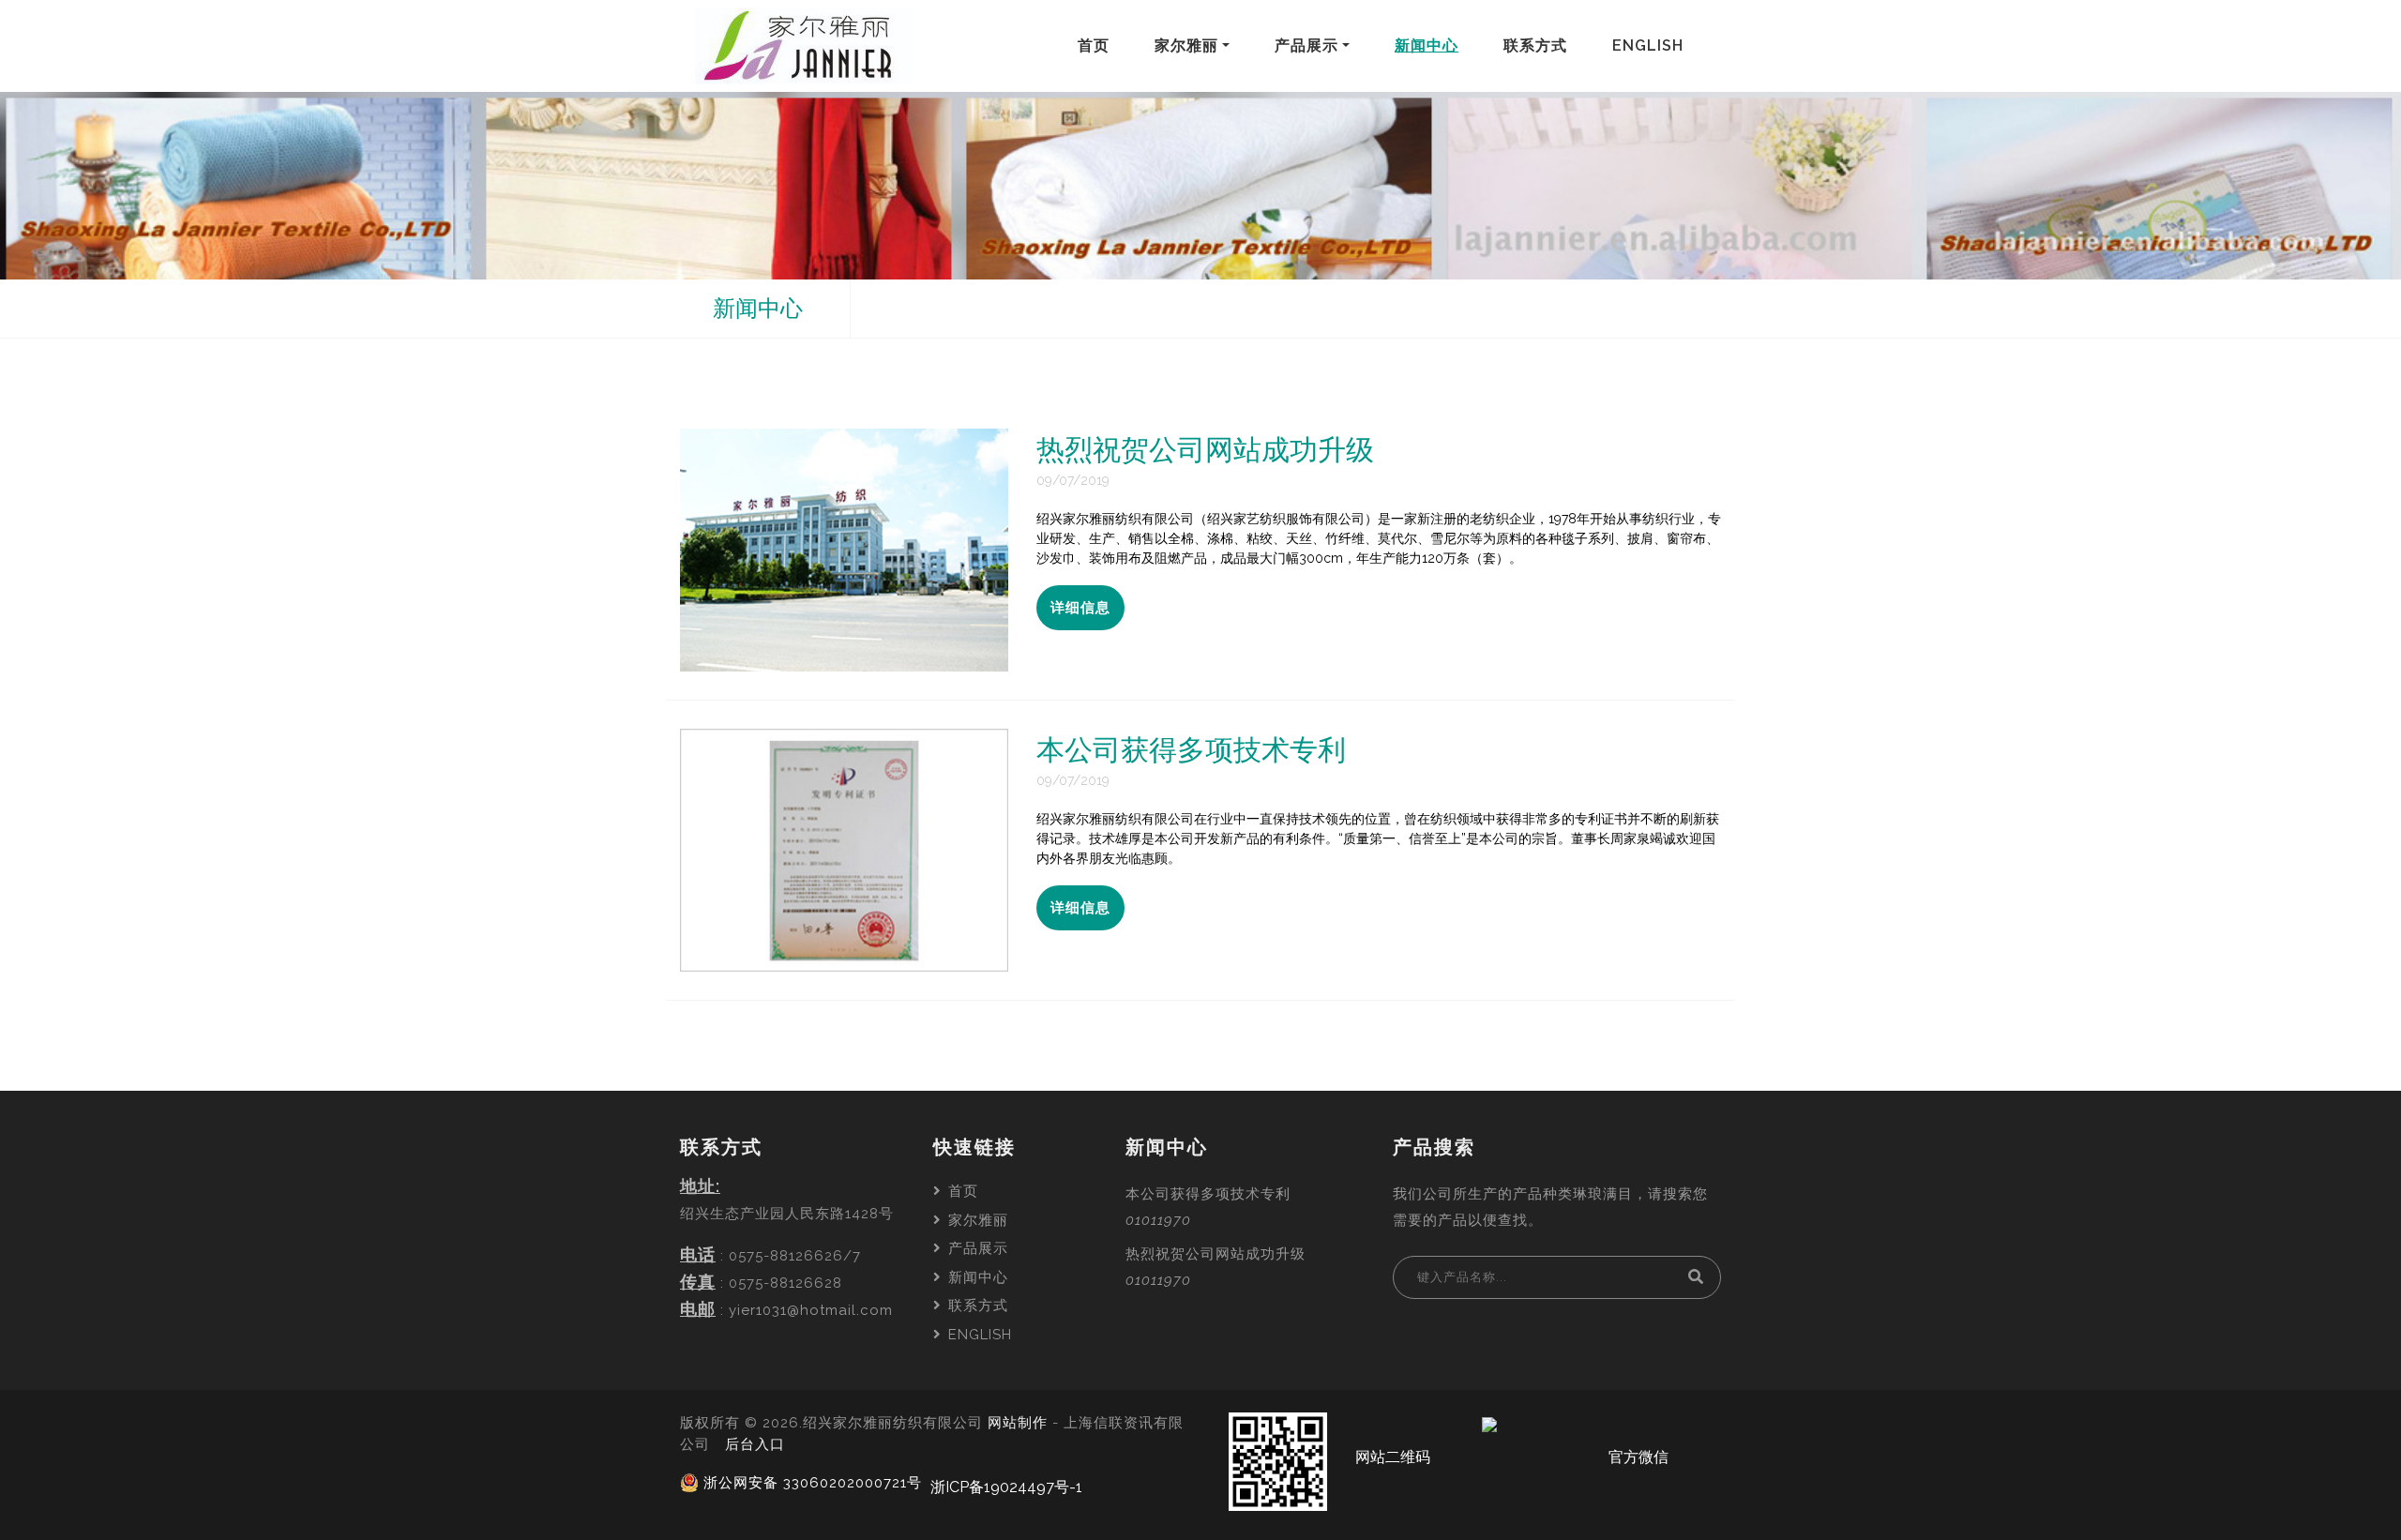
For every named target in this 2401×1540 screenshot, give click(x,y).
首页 (1097, 45)
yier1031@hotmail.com (811, 1310)
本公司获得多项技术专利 (1208, 1194)
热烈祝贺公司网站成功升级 (1216, 1254)
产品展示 (1316, 45)
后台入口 (755, 1444)
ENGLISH (1652, 45)
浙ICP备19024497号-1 (1006, 1487)
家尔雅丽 (1196, 45)
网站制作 (1018, 1423)
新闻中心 (1430, 45)
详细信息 (1080, 608)
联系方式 (1539, 45)
